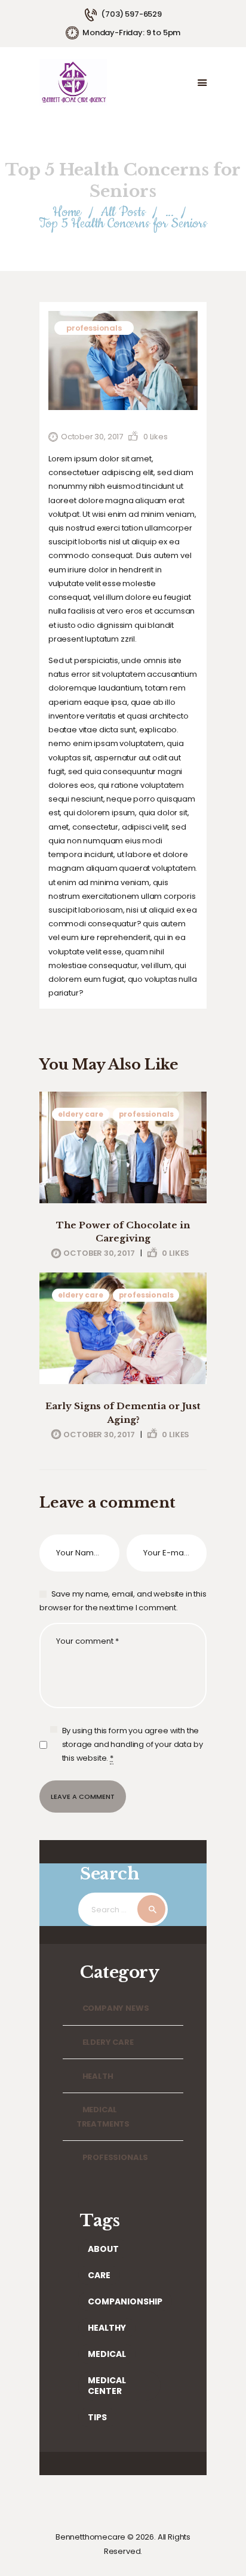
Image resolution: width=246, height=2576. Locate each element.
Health (98, 2076)
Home (67, 212)
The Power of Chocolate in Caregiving (123, 1232)
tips (97, 2417)
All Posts (123, 212)
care (99, 2275)
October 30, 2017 (92, 437)
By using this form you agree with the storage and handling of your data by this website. (133, 1744)
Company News (116, 2008)
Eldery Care (80, 1114)
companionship (125, 2301)
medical (107, 2354)
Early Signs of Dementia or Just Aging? (123, 1413)
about (103, 2249)
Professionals (94, 328)
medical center (107, 2386)
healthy (107, 2328)
